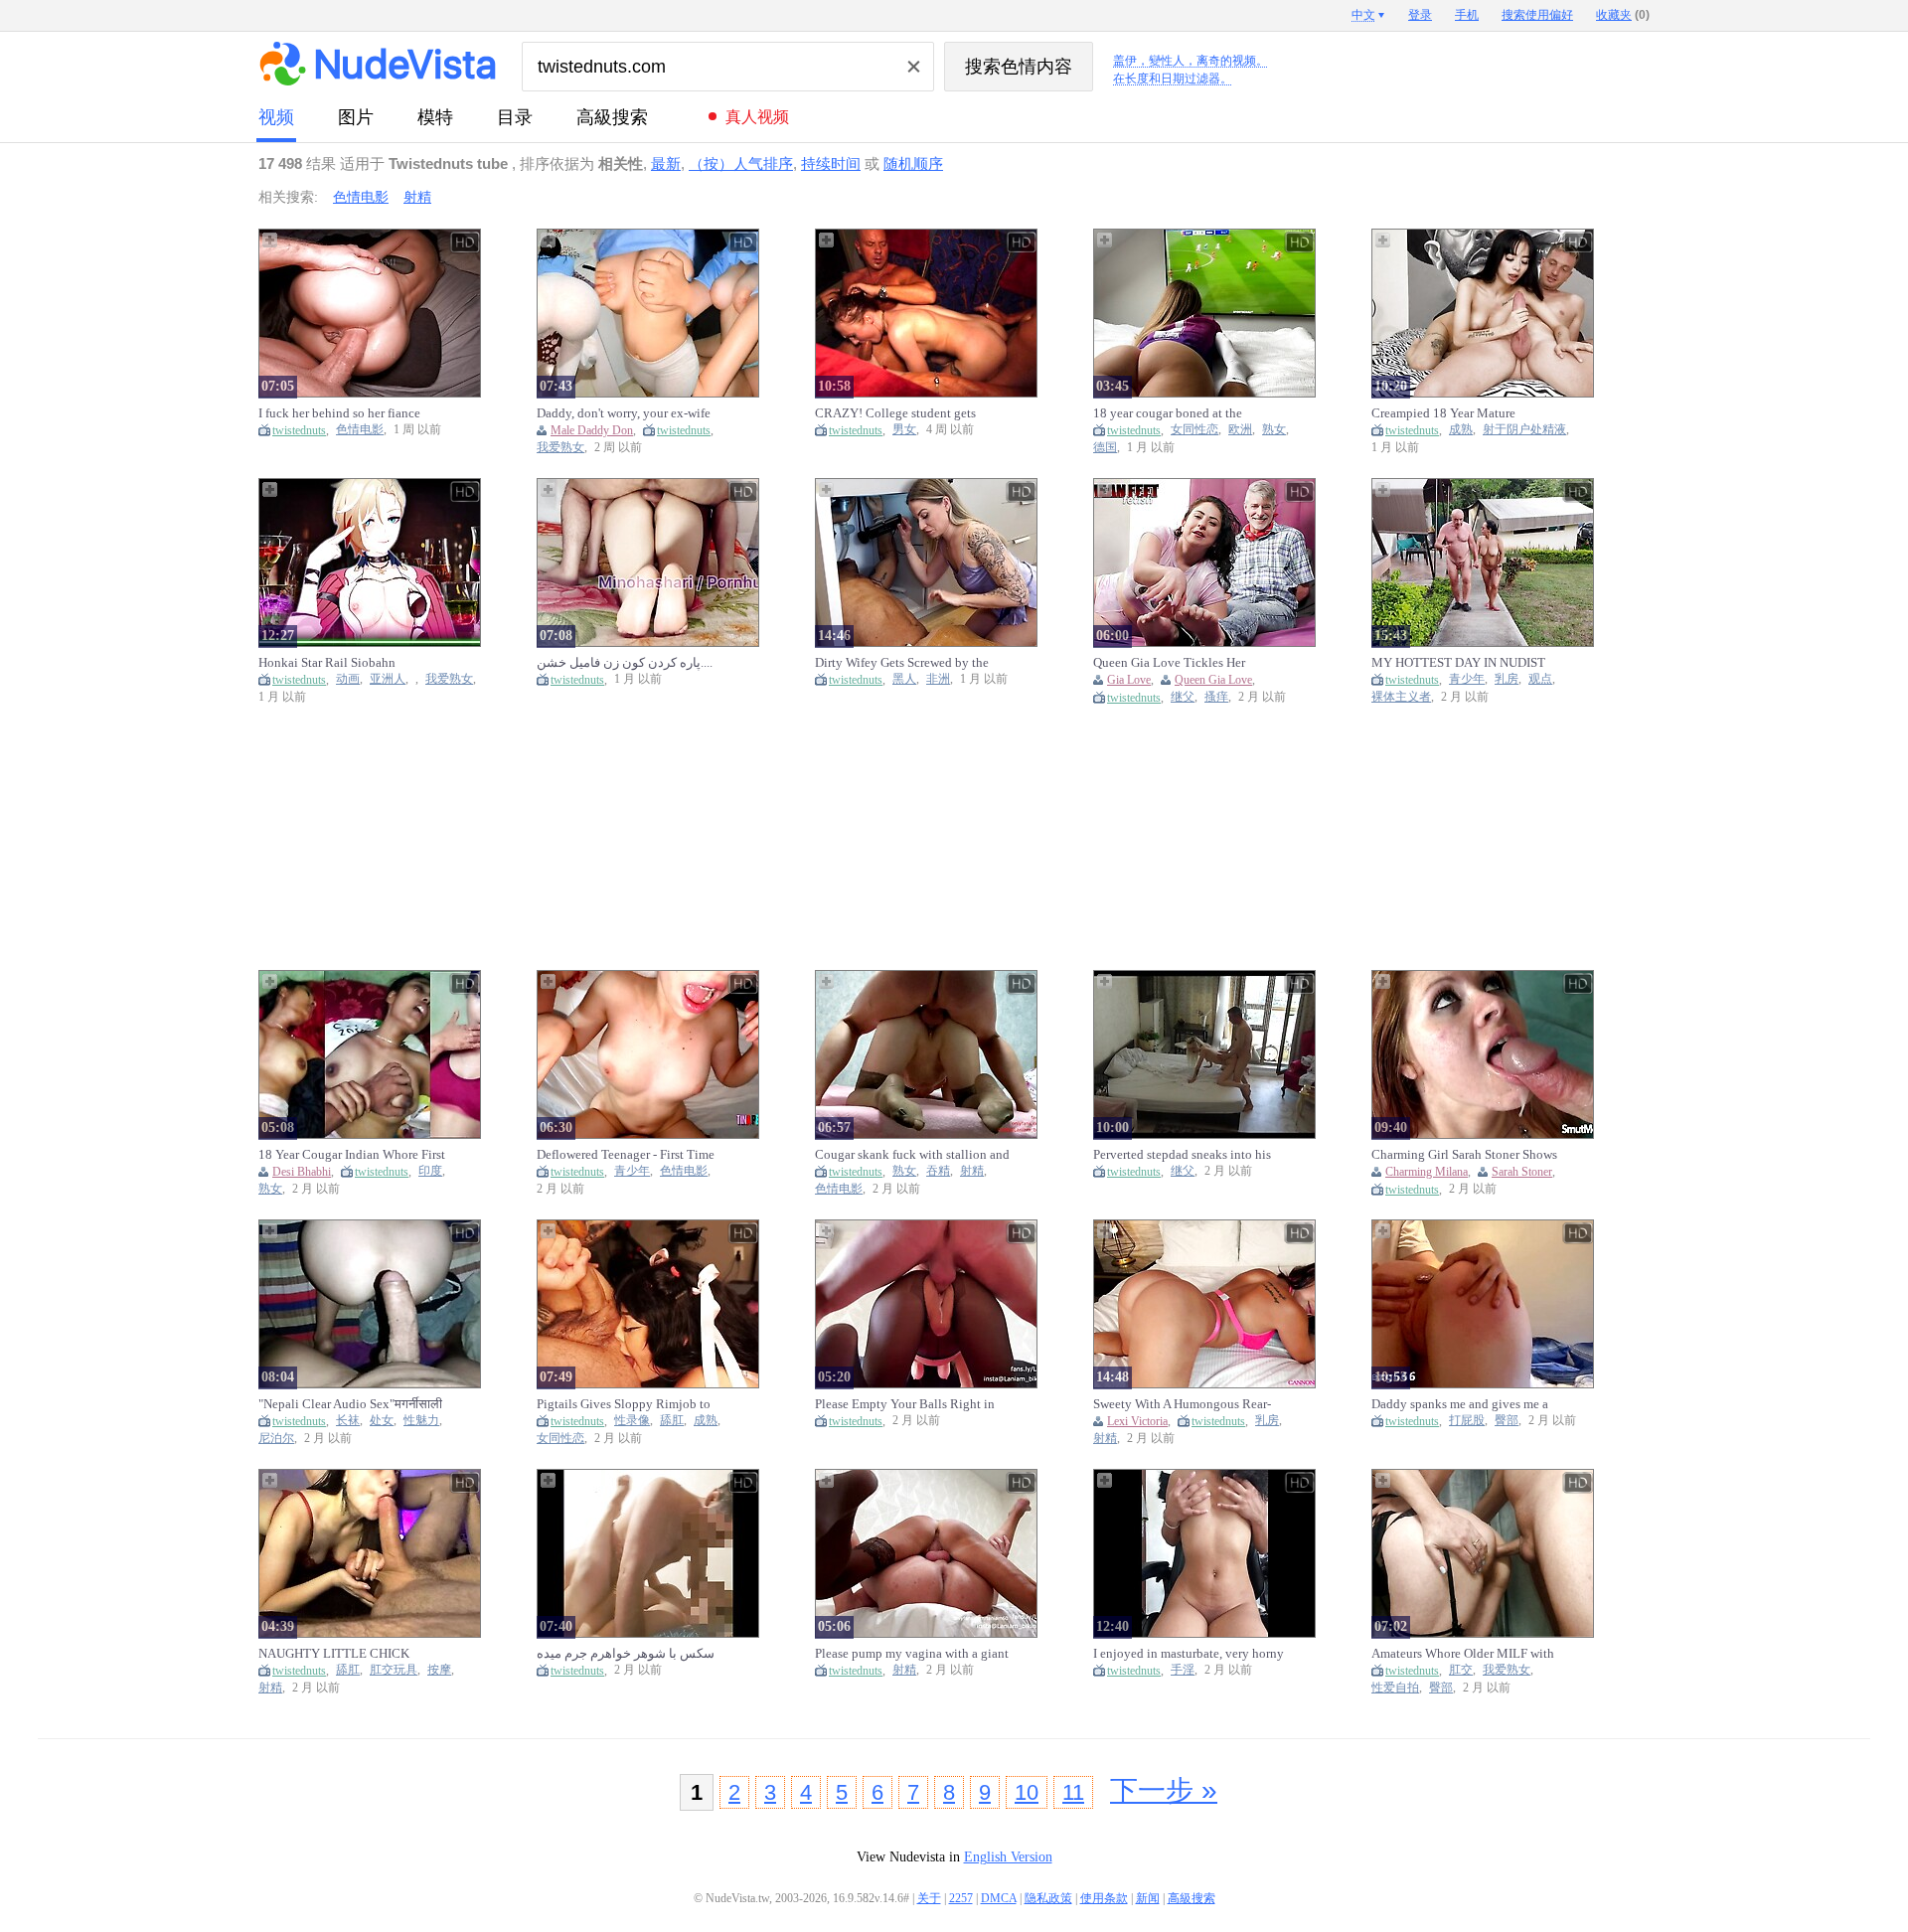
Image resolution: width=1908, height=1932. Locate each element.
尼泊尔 (276, 1439)
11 (1073, 1792)
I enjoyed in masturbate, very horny (1189, 1653)
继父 (1183, 697)
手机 (1467, 15)
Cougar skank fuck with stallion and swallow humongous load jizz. (912, 1155)
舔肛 (672, 1421)
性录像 (632, 1421)
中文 (1363, 15)
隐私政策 (1048, 1898)
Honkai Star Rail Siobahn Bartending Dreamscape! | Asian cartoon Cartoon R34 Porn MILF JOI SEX (356, 663)
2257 (961, 1898)
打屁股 (1467, 1421)
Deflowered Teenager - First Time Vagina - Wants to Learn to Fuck (626, 1155)
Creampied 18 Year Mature (1443, 413)
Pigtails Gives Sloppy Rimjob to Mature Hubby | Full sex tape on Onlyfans (624, 1404)
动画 (348, 679)
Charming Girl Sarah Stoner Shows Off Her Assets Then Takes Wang (1464, 1155)
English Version (1008, 1857)
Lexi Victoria (1137, 1421)
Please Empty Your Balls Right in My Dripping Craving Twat (905, 1404)
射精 (417, 197)
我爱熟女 (560, 448)
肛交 (1461, 1670)
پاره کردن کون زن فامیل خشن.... (625, 662)
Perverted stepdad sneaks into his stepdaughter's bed (1182, 1155)
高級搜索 (612, 117)
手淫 (1183, 1670)
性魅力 (421, 1421)
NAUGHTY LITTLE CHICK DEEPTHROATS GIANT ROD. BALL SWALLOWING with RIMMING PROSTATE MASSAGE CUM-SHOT (352, 1654)
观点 (1540, 679)
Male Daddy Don (592, 430)
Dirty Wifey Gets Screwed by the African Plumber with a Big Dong (904, 663)
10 (1027, 1792)
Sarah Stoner (1522, 1172)
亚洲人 (388, 679)
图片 (356, 117)
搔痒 (1216, 697)
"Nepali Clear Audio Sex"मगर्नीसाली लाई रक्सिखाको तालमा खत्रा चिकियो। (350, 1404)
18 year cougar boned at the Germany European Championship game (1186, 413)
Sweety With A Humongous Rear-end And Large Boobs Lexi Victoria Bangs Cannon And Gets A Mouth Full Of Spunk (1188, 1404)
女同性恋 (1194, 430)
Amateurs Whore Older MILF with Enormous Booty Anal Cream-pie (1463, 1654)
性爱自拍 (1395, 1688)
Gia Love (1129, 680)
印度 (430, 1171)
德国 (1105, 448)
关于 (929, 1898)
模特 (435, 117)
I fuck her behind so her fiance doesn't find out (339, 413)
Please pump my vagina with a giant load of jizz (912, 1654)
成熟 (1461, 430)
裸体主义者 (1401, 697)
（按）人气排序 (741, 163)
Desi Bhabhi (302, 1172)
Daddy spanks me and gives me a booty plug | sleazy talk (1460, 1404)
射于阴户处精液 (1524, 430)
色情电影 (361, 197)
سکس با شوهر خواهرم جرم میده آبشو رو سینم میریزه (626, 1654)
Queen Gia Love (1213, 680)
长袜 (348, 1421)
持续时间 (831, 163)
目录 (515, 117)
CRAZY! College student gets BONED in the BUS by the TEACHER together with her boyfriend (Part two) (895, 413)
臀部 (1507, 1421)
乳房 (1507, 679)
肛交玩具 (394, 1670)
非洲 (938, 679)
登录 (1420, 15)
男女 (904, 430)
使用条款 (1104, 1898)
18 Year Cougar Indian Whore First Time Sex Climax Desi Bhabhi (352, 1155)
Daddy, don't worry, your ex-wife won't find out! (624, 413)
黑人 (904, 679)
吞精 (938, 1171)
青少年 (1467, 679)
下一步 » (1164, 1790)
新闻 (1148, 1898)
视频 (276, 117)
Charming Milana (1427, 1172)
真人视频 (757, 117)
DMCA (999, 1898)
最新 (666, 163)
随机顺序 (913, 163)
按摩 (439, 1670)
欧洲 (1240, 430)
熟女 (1274, 430)
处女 (382, 1421)
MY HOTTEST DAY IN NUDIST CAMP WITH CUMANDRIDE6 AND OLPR (1458, 663)
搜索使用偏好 (1537, 15)
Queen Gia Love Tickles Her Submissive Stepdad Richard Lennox (1170, 663)
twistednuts (299, 430)
